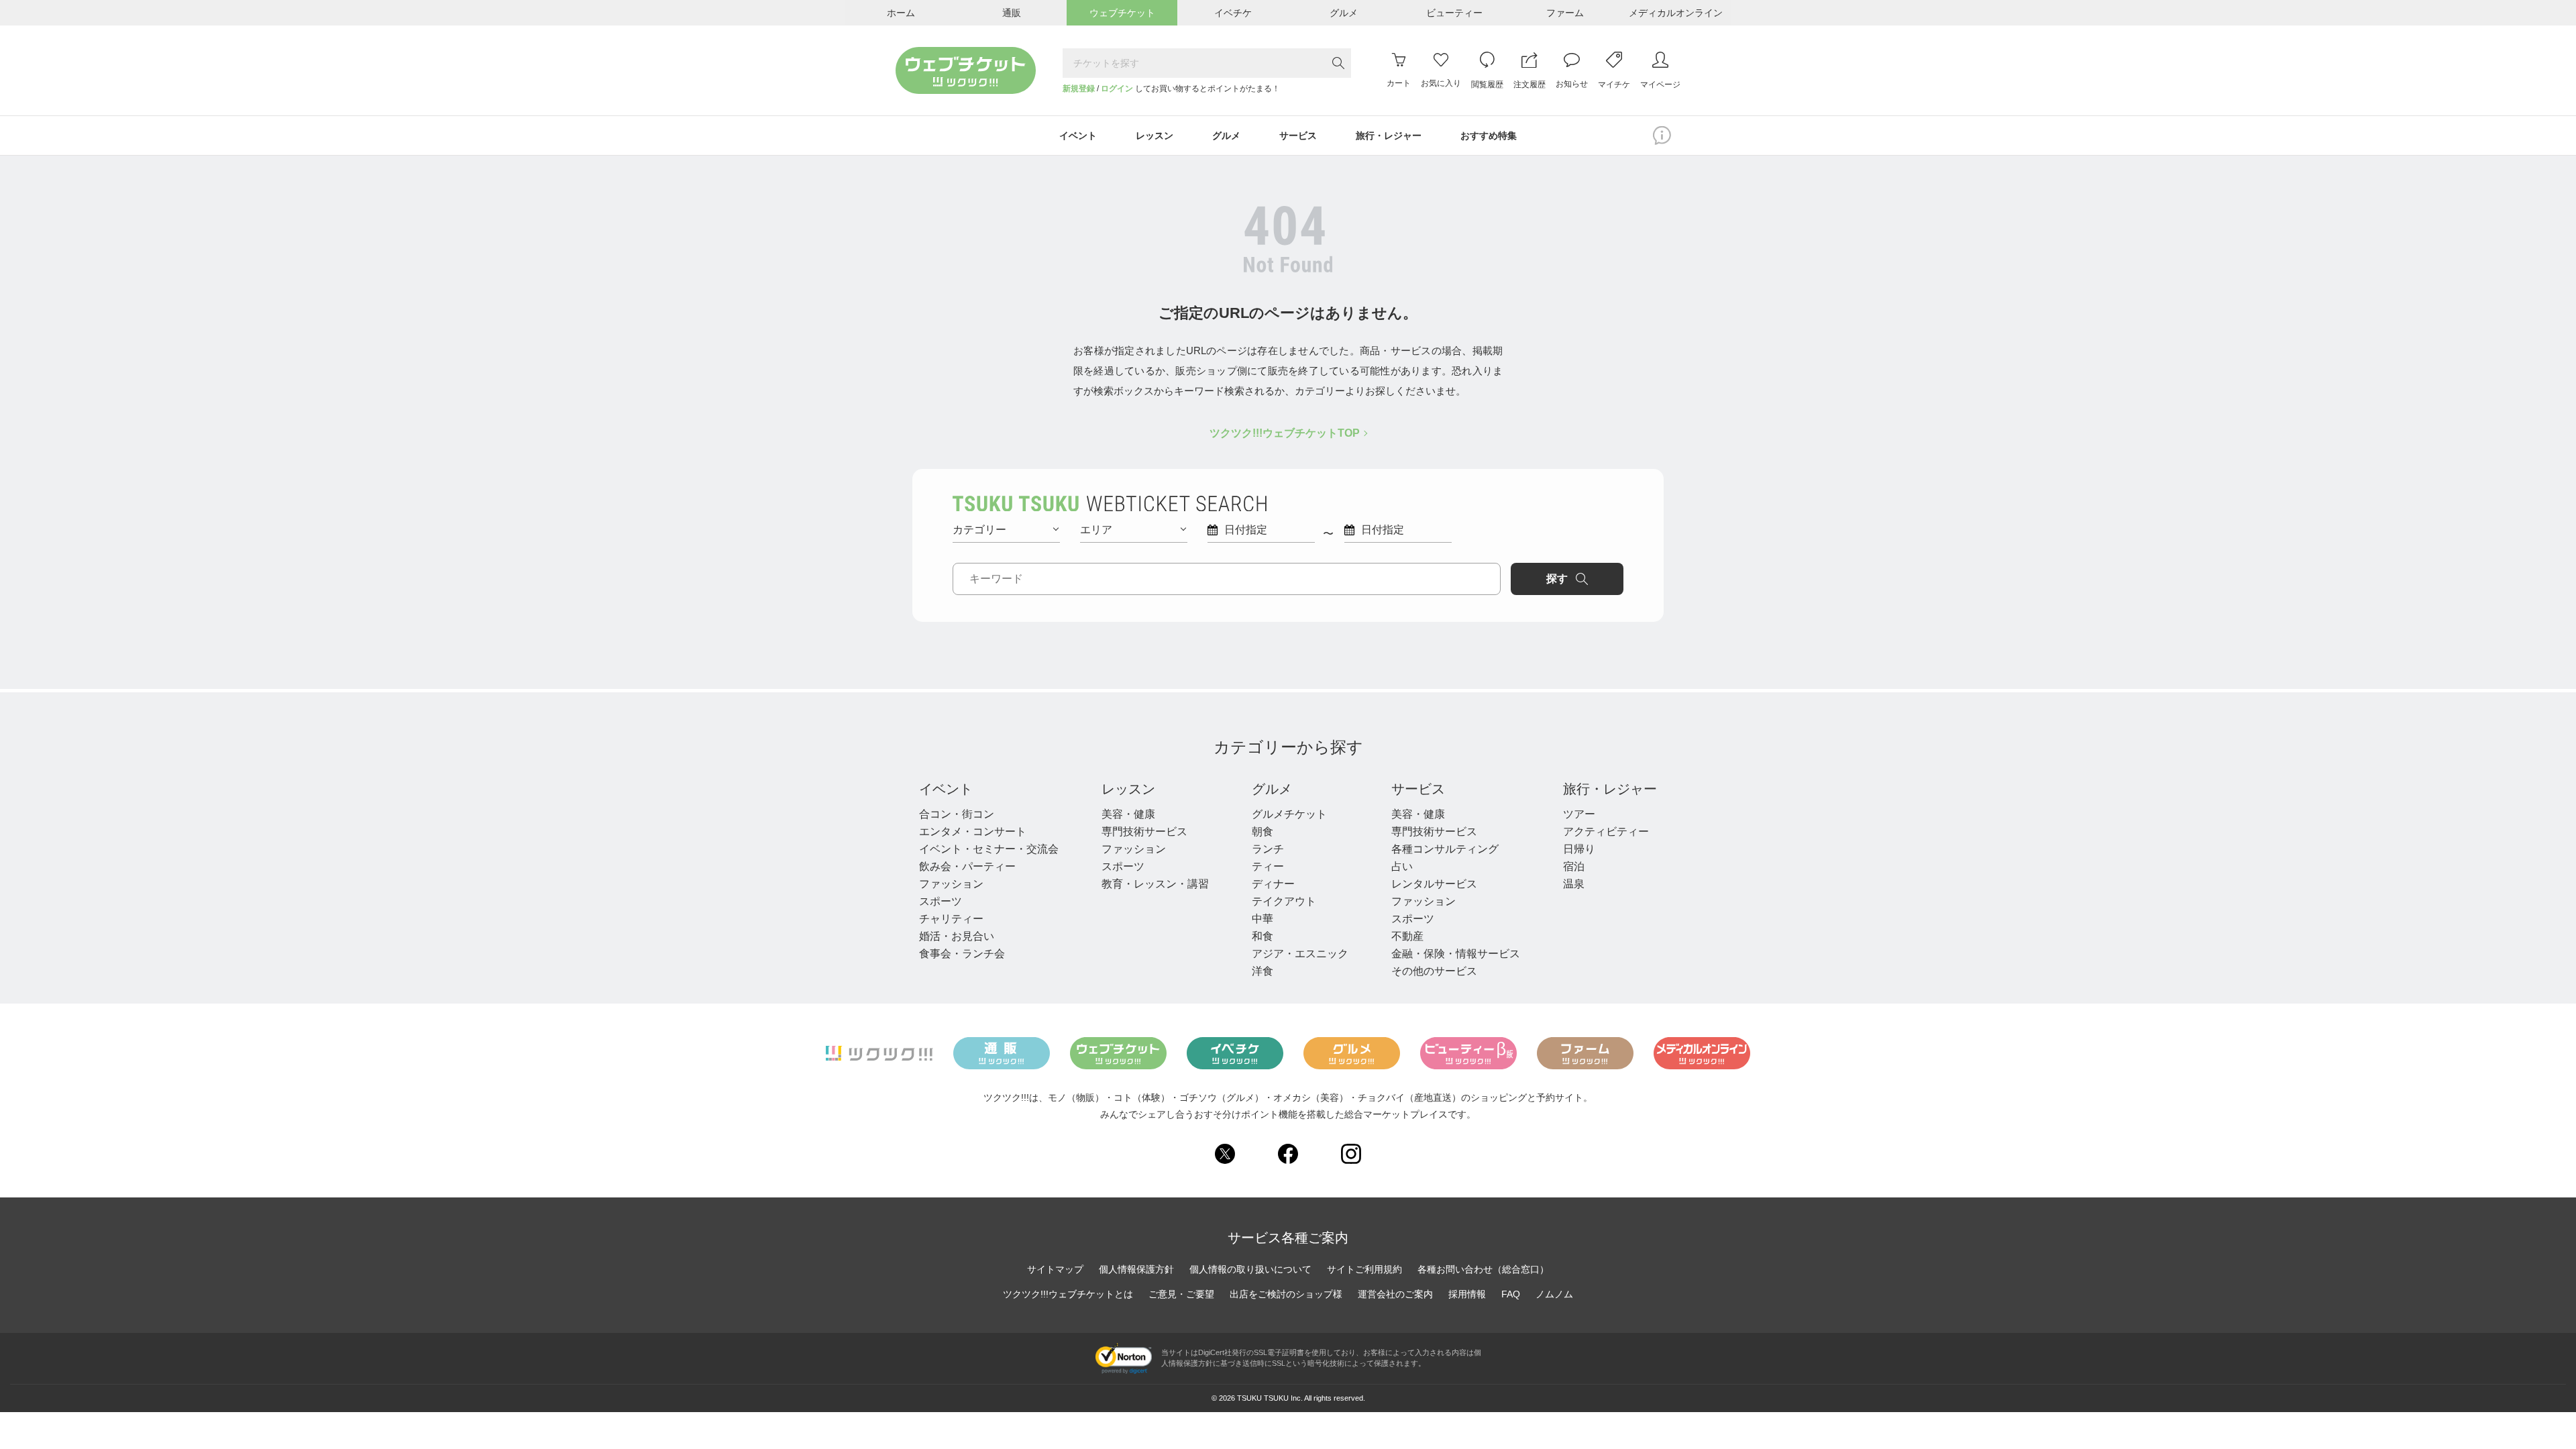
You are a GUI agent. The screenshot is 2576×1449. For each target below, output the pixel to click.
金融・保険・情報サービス (1456, 954)
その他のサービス (1434, 971)
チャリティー (951, 919)
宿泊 (1574, 866)
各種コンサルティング (1445, 849)
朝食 (1263, 831)
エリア (1096, 530)
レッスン (1128, 789)
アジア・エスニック (1300, 954)
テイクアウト (1284, 901)
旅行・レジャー (1610, 789)
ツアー (1579, 814)
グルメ (1272, 789)
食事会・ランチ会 (962, 954)
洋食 (1263, 971)
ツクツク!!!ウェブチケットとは (1068, 1294)
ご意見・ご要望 (1181, 1294)
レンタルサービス (1434, 884)
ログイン (1117, 89)
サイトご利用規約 (1364, 1269)
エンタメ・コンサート (973, 831)
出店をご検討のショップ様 (1286, 1294)
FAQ (1511, 1294)
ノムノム (1554, 1294)
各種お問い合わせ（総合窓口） (1483, 1269)
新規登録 (1079, 89)
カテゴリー (979, 530)
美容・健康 (1128, 814)
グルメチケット (1289, 814)
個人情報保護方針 (1136, 1269)
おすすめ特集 (1489, 136)
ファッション (951, 884)
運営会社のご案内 (1395, 1294)
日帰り (1579, 849)
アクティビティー (1606, 831)
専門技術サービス (1144, 831)
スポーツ (941, 901)
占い (1402, 866)
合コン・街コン (957, 814)
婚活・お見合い (957, 936)
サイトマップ (1055, 1269)
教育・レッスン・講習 (1155, 884)
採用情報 (1467, 1294)
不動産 (1407, 936)
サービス (1418, 789)
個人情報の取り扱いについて (1250, 1269)
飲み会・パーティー (967, 866)
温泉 (1574, 884)
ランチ (1268, 849)
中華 (1263, 919)
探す (1557, 579)
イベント (946, 789)
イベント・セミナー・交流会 (989, 849)
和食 (1263, 936)
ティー (1268, 866)
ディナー (1273, 884)
